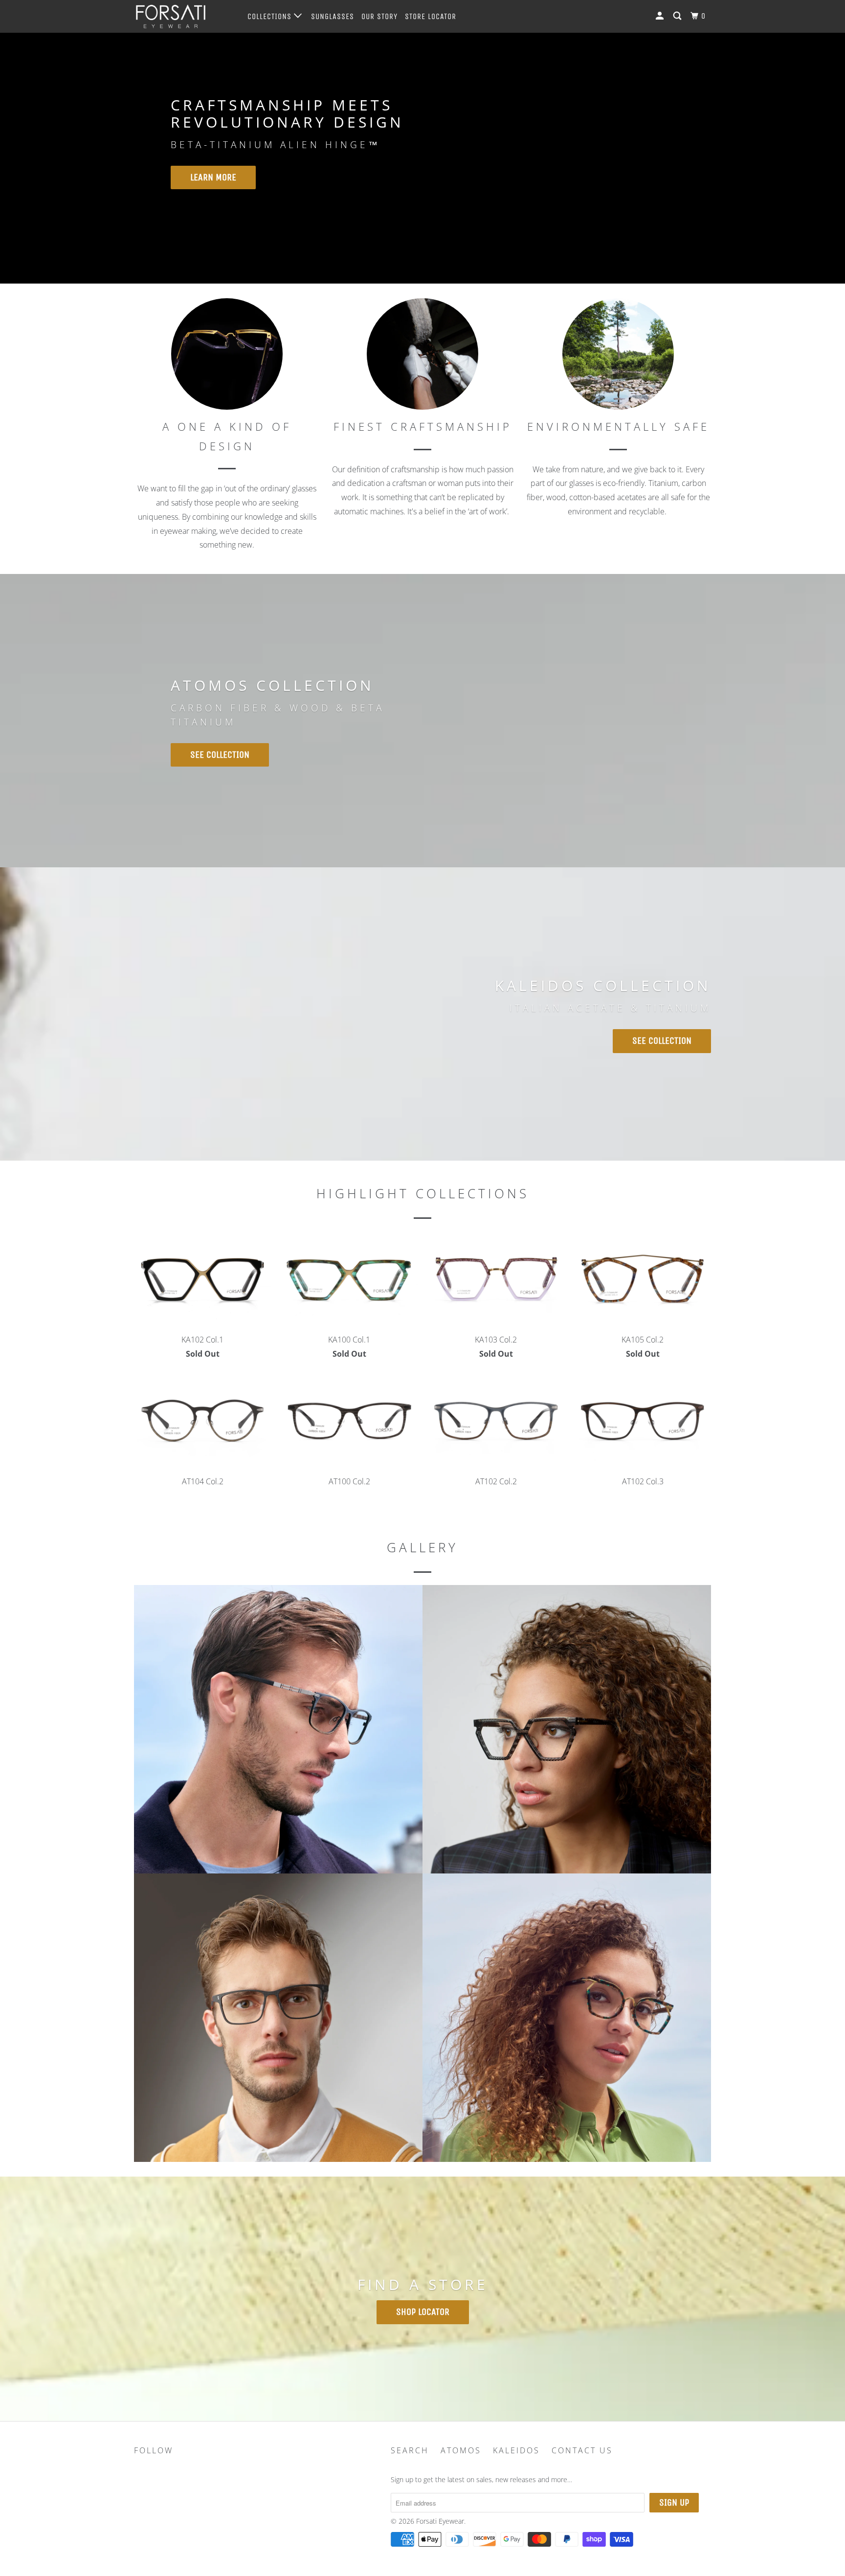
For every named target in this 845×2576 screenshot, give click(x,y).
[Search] (678, 16)
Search (410, 2450)
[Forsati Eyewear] (184, 16)
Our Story (379, 16)
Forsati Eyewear (440, 2521)
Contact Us (582, 2450)
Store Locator (431, 16)
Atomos (461, 2450)
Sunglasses (333, 16)
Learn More (213, 177)
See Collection (220, 755)
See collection (662, 1041)
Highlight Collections (423, 1193)
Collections (271, 16)
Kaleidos (516, 2450)
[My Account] (661, 16)
